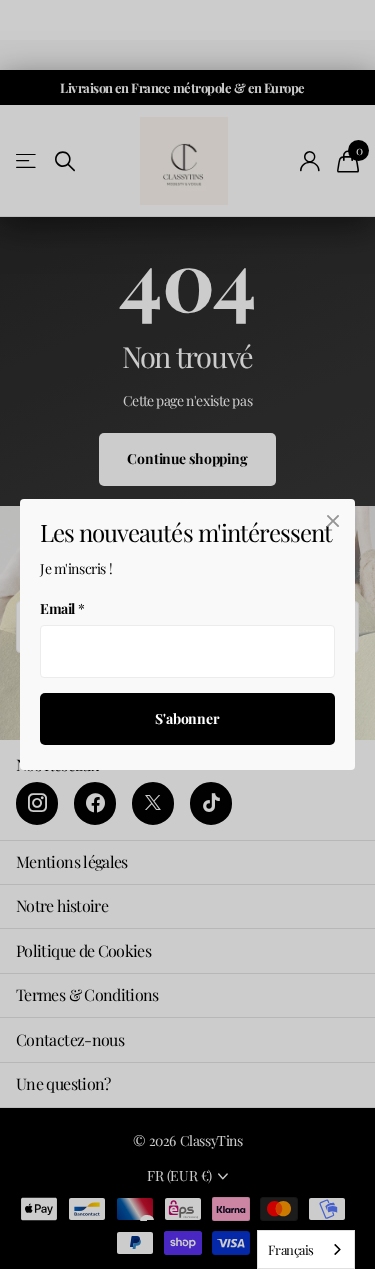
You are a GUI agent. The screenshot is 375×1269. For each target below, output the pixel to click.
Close (333, 521)
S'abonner (187, 718)
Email (62, 608)
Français (291, 1249)
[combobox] (306, 1249)
